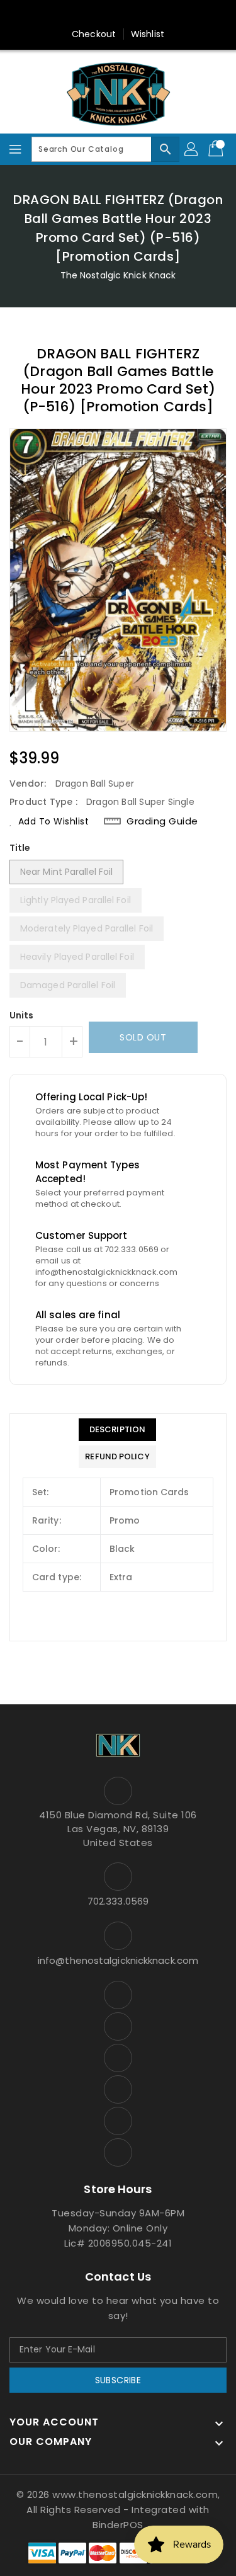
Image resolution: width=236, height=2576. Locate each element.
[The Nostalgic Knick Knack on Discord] (154, 14)
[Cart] (217, 149)
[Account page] (192, 149)
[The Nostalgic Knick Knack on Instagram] (106, 14)
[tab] (117, 1430)
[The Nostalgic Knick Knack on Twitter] (82, 14)
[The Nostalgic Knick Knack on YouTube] (130, 14)
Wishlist (148, 34)
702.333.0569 (118, 1901)
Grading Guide (162, 821)
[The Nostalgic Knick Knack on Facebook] (58, 14)
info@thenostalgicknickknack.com (118, 1960)
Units (22, 1015)
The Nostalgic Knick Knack (118, 275)
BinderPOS (118, 2525)
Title (20, 848)
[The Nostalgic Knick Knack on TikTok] (178, 14)
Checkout (94, 34)
